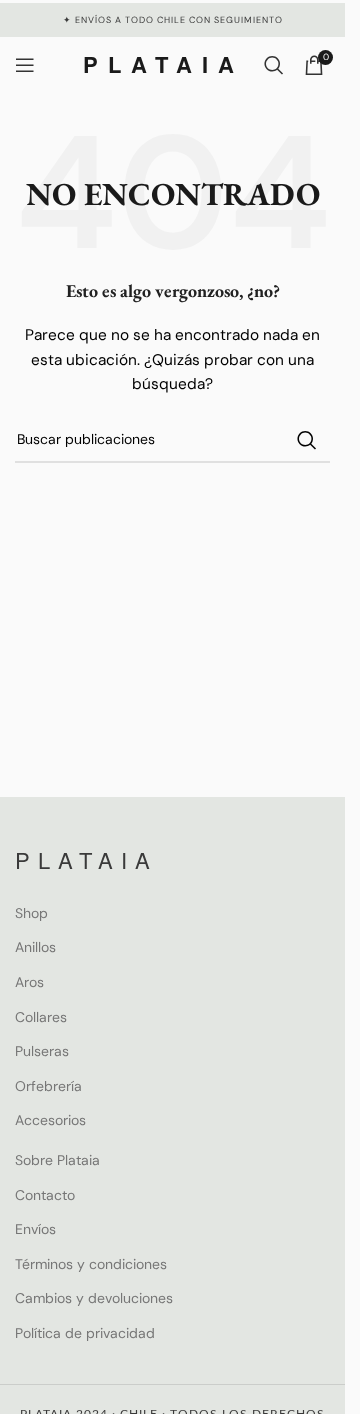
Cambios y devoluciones (94, 1298)
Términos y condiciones (91, 1264)
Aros (29, 982)
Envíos (35, 1229)
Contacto (45, 1195)
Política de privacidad (85, 1333)
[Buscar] (274, 65)
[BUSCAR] (307, 440)
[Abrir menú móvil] (25, 65)
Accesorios (50, 1120)
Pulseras (42, 1051)
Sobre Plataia (57, 1160)
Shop (31, 913)
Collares (41, 1017)
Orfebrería (48, 1086)
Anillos (35, 947)
